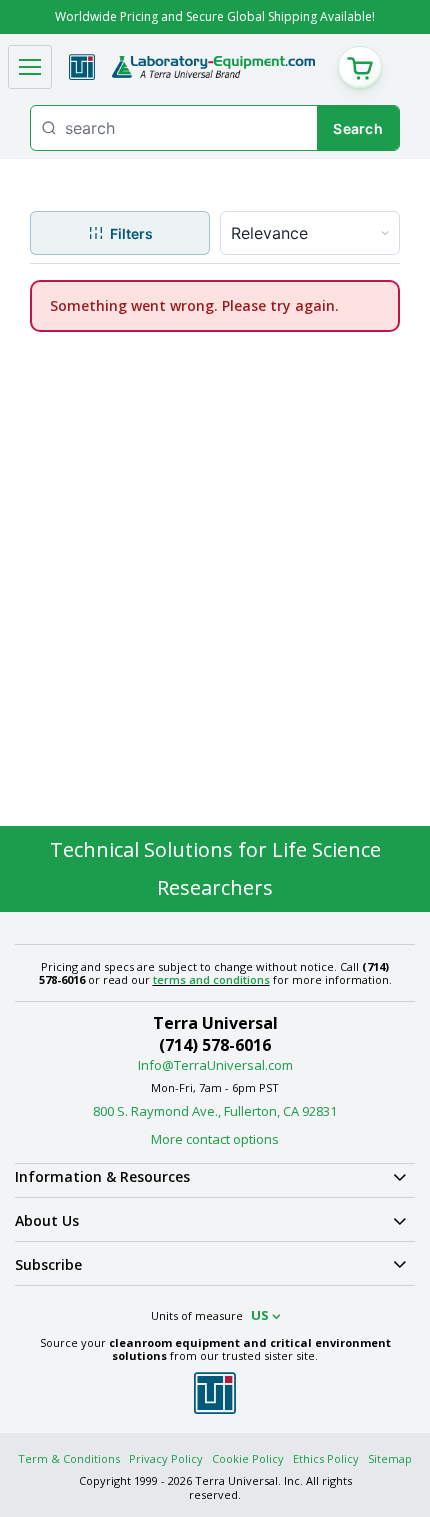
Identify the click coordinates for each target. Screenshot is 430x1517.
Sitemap (390, 1458)
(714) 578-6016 (215, 1045)
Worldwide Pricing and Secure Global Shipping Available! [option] (215, 16)
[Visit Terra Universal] (82, 67)
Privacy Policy (166, 1458)
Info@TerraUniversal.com (215, 1065)
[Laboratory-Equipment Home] (213, 67)
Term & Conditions (69, 1458)
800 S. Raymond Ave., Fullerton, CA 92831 (215, 1111)
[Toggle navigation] (30, 67)
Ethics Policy (326, 1458)
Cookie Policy (248, 1458)
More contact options (215, 1139)
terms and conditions (211, 979)
